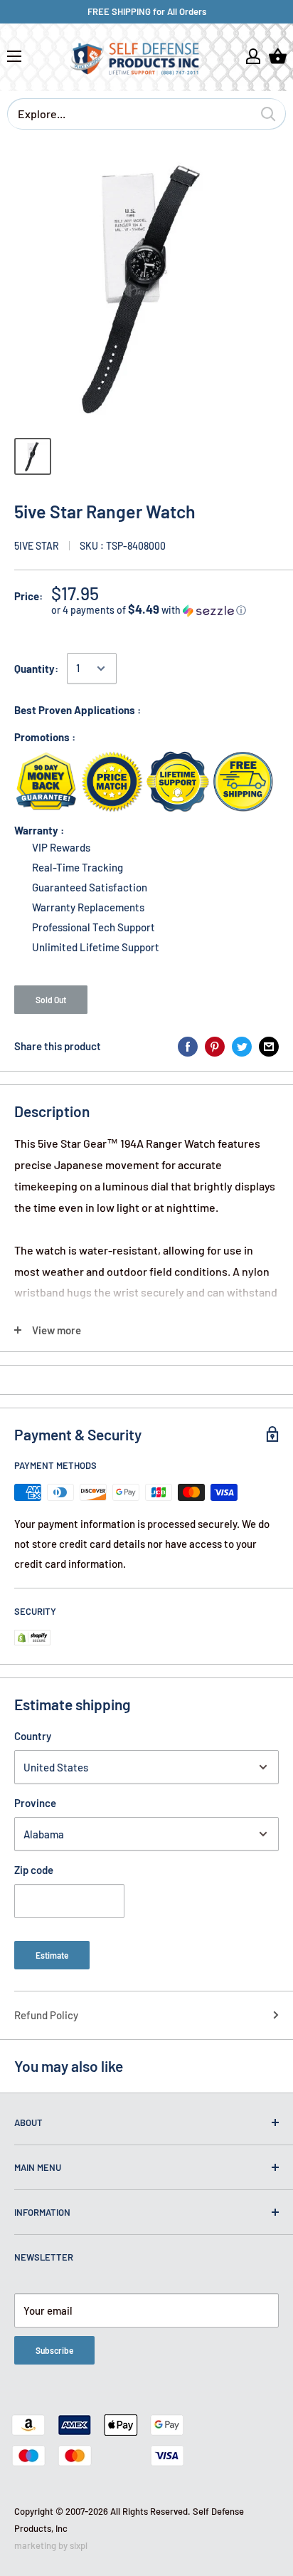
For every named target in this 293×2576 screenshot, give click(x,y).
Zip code (34, 1870)
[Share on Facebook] (188, 1046)
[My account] (253, 56)
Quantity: (36, 669)
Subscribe (54, 2350)
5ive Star (37, 546)
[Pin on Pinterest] (215, 1046)
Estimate (52, 1955)
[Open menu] (14, 56)
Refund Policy (46, 2015)
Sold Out (51, 1000)
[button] (165, 610)
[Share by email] (269, 1046)
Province (35, 1803)
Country (33, 1736)
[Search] (268, 114)
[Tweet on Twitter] (242, 1046)
